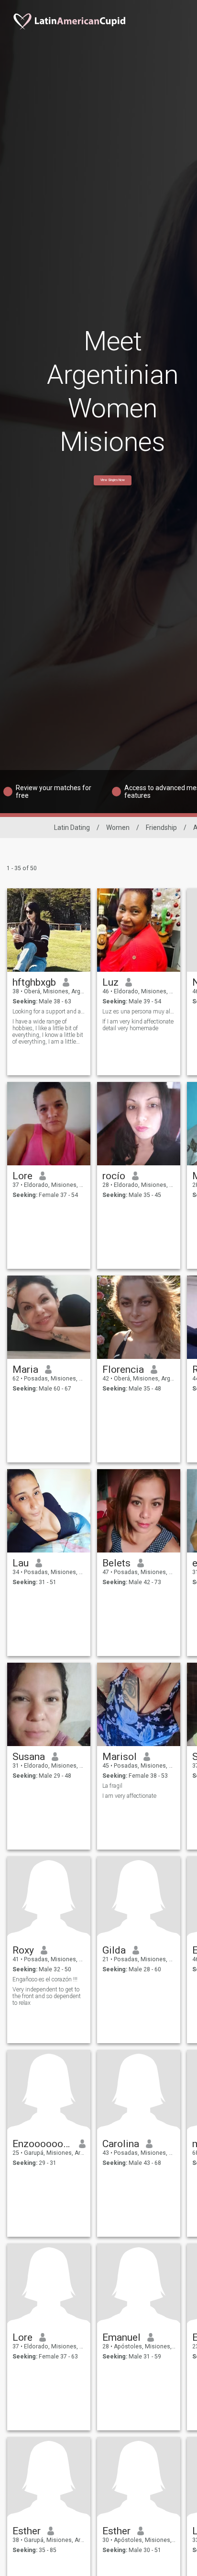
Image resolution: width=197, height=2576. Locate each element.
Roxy (23, 1950)
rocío (114, 1176)
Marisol (120, 1757)
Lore (22, 1176)
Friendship (161, 828)
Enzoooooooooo (42, 2144)
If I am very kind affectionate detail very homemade (138, 1025)
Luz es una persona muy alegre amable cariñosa (139, 1012)
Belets (116, 1563)
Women (118, 828)
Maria (25, 1369)
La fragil (112, 1786)
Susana (29, 1757)
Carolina (121, 2144)
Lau (21, 1563)
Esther (27, 2531)
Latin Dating (72, 828)
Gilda (114, 1950)
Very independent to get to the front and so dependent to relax (47, 1996)
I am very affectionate (129, 1796)
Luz (110, 982)
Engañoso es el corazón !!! (45, 1979)
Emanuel (121, 2337)
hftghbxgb (34, 982)
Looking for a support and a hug (49, 1012)
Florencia (123, 1369)
